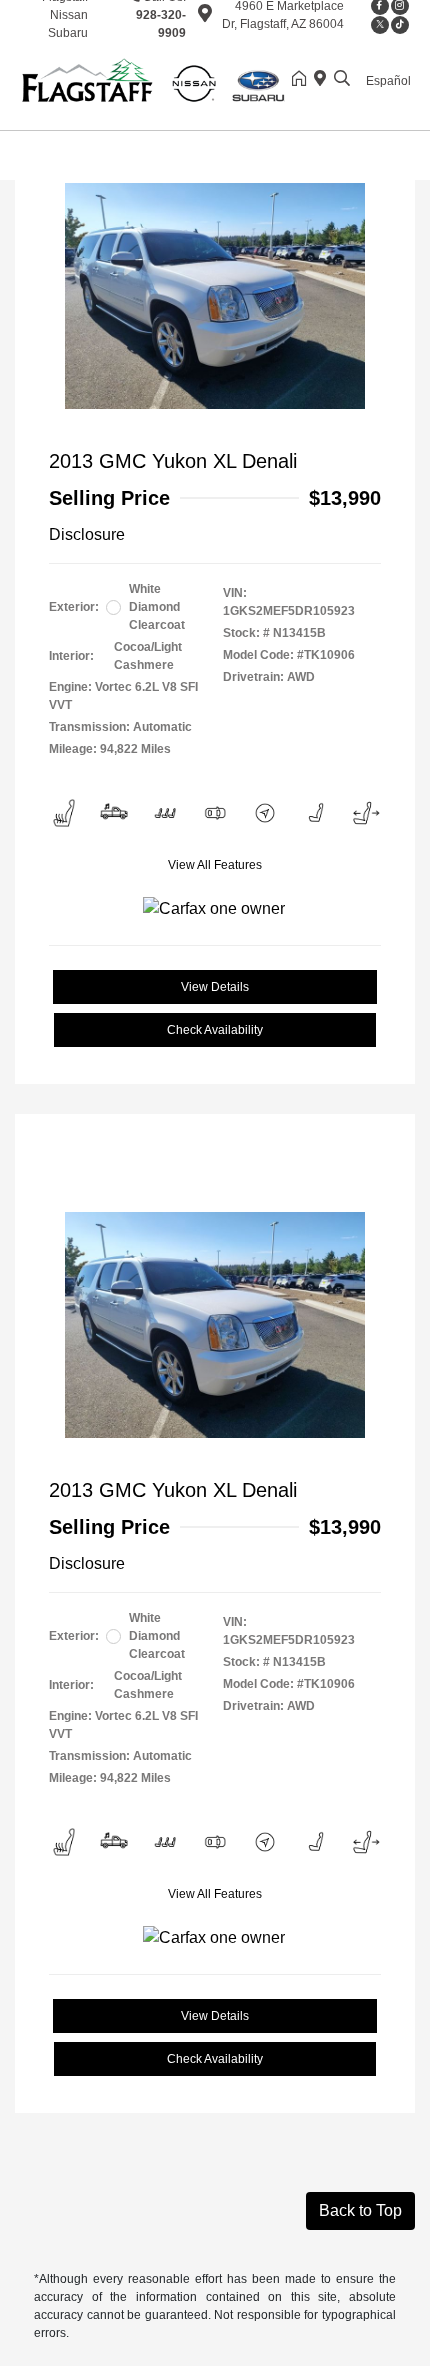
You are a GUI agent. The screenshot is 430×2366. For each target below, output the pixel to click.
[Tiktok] (400, 25)
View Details (215, 987)
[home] (303, 80)
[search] (342, 80)
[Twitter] (380, 25)
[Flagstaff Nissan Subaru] (155, 78)
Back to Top (360, 2210)
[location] (205, 17)
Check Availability (215, 1030)
